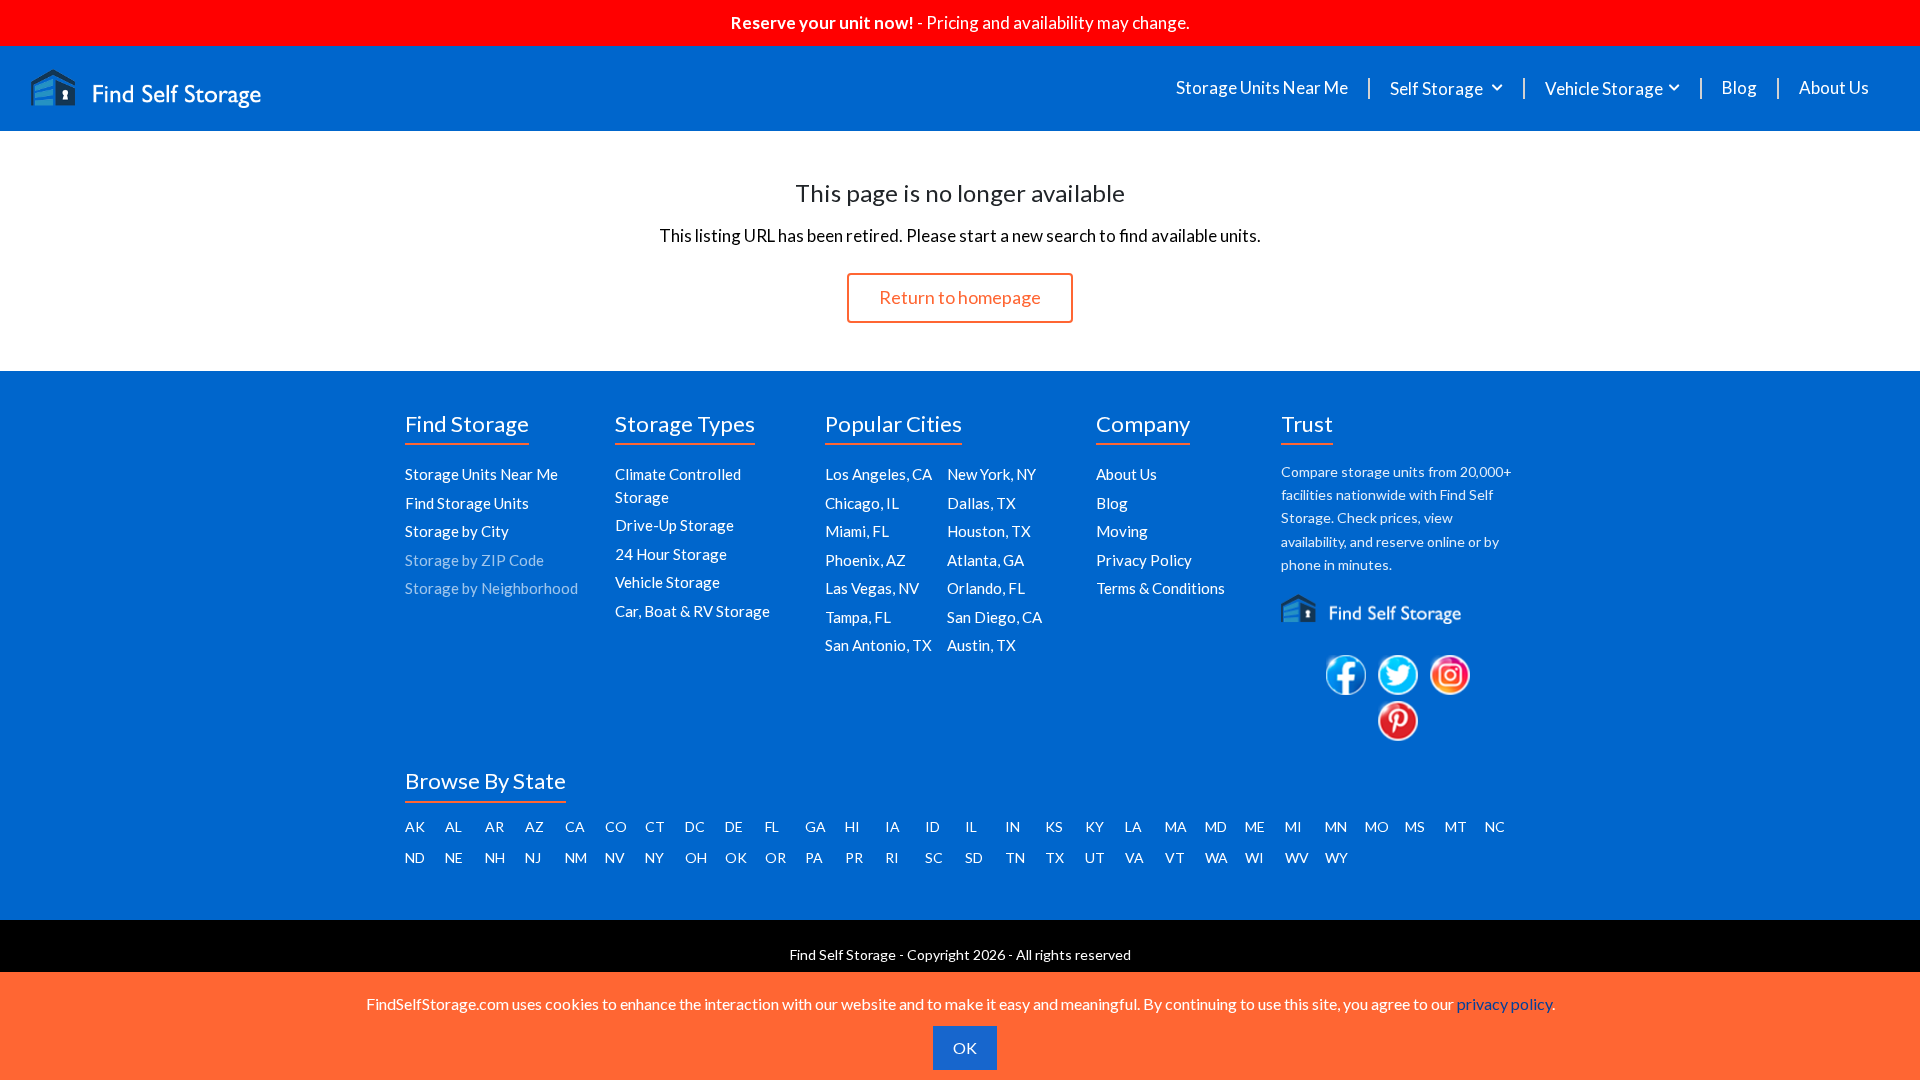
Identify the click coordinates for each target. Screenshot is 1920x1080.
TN (1015, 857)
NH (495, 857)
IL (971, 826)
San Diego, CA (994, 617)
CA (575, 826)
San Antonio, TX (878, 645)
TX (1054, 857)
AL (453, 826)
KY (1094, 826)
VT (1175, 857)
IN (1012, 826)
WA (1216, 857)
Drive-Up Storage (674, 525)
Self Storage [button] (1438, 88)
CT (655, 826)
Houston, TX (989, 531)
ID (932, 826)
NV (615, 857)
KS (1054, 826)
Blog (1739, 88)
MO (1377, 826)
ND (415, 857)
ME (1255, 826)
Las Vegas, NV (872, 588)
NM (576, 857)
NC (1495, 826)
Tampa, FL (858, 617)
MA (1176, 826)
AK (415, 826)
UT (1095, 857)
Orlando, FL (986, 588)
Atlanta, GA (985, 560)
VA (1134, 857)
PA (814, 857)
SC (934, 857)
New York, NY (991, 474)
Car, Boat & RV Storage (692, 611)
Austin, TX (981, 645)
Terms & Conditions (1160, 588)
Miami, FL (857, 531)
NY (654, 857)
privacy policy (1504, 1003)
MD (1216, 826)
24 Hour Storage (671, 554)
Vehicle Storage (667, 582)
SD (974, 857)
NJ (533, 857)
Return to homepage (960, 297)
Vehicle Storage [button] (1604, 88)
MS (1415, 826)
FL (772, 826)
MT (1456, 826)
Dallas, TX (981, 503)
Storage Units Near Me (1262, 88)
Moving (1122, 531)
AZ (534, 826)
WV (1297, 857)
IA (892, 826)
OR (775, 857)
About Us (1834, 88)
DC (695, 826)
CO (616, 826)
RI (892, 857)
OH (696, 857)
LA (1133, 826)
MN (1336, 826)
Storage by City (457, 531)
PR (854, 857)
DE (734, 826)
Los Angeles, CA (878, 474)
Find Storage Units (467, 503)
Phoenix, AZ (865, 560)
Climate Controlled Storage (678, 485)
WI (1254, 857)
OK (736, 857)
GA (815, 826)
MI (1293, 826)
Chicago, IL (862, 503)
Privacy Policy (1144, 560)
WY (1336, 857)
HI (852, 826)
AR (494, 826)
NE (454, 857)
